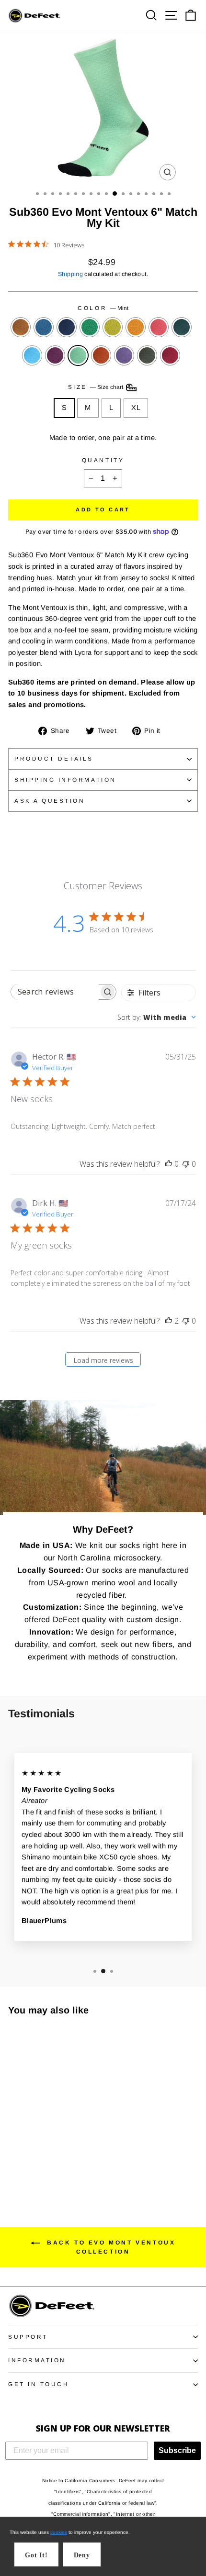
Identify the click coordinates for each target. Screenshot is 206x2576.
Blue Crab (32, 355)
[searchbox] (55, 992)
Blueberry (67, 327)
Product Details (54, 758)
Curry (101, 355)
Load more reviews (103, 1360)
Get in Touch (39, 2384)
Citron (113, 327)
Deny (82, 2555)
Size (97, 387)
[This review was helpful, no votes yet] (169, 1164)
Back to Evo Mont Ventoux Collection (110, 2247)
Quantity (103, 460)
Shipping (70, 274)
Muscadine (55, 355)
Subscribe (177, 2450)
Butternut (136, 327)
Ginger (21, 327)
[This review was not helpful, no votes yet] (186, 1164)
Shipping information (65, 779)
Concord (44, 327)
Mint (78, 355)
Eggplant (124, 355)
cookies (59, 2532)
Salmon (159, 327)
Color (103, 308)
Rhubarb (170, 355)
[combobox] (157, 1017)
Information (37, 2360)
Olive (147, 355)
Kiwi (90, 327)
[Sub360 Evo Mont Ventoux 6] (14, 2151)
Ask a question (50, 801)
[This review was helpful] (169, 1321)
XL (136, 408)
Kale (182, 327)
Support (28, 2337)
